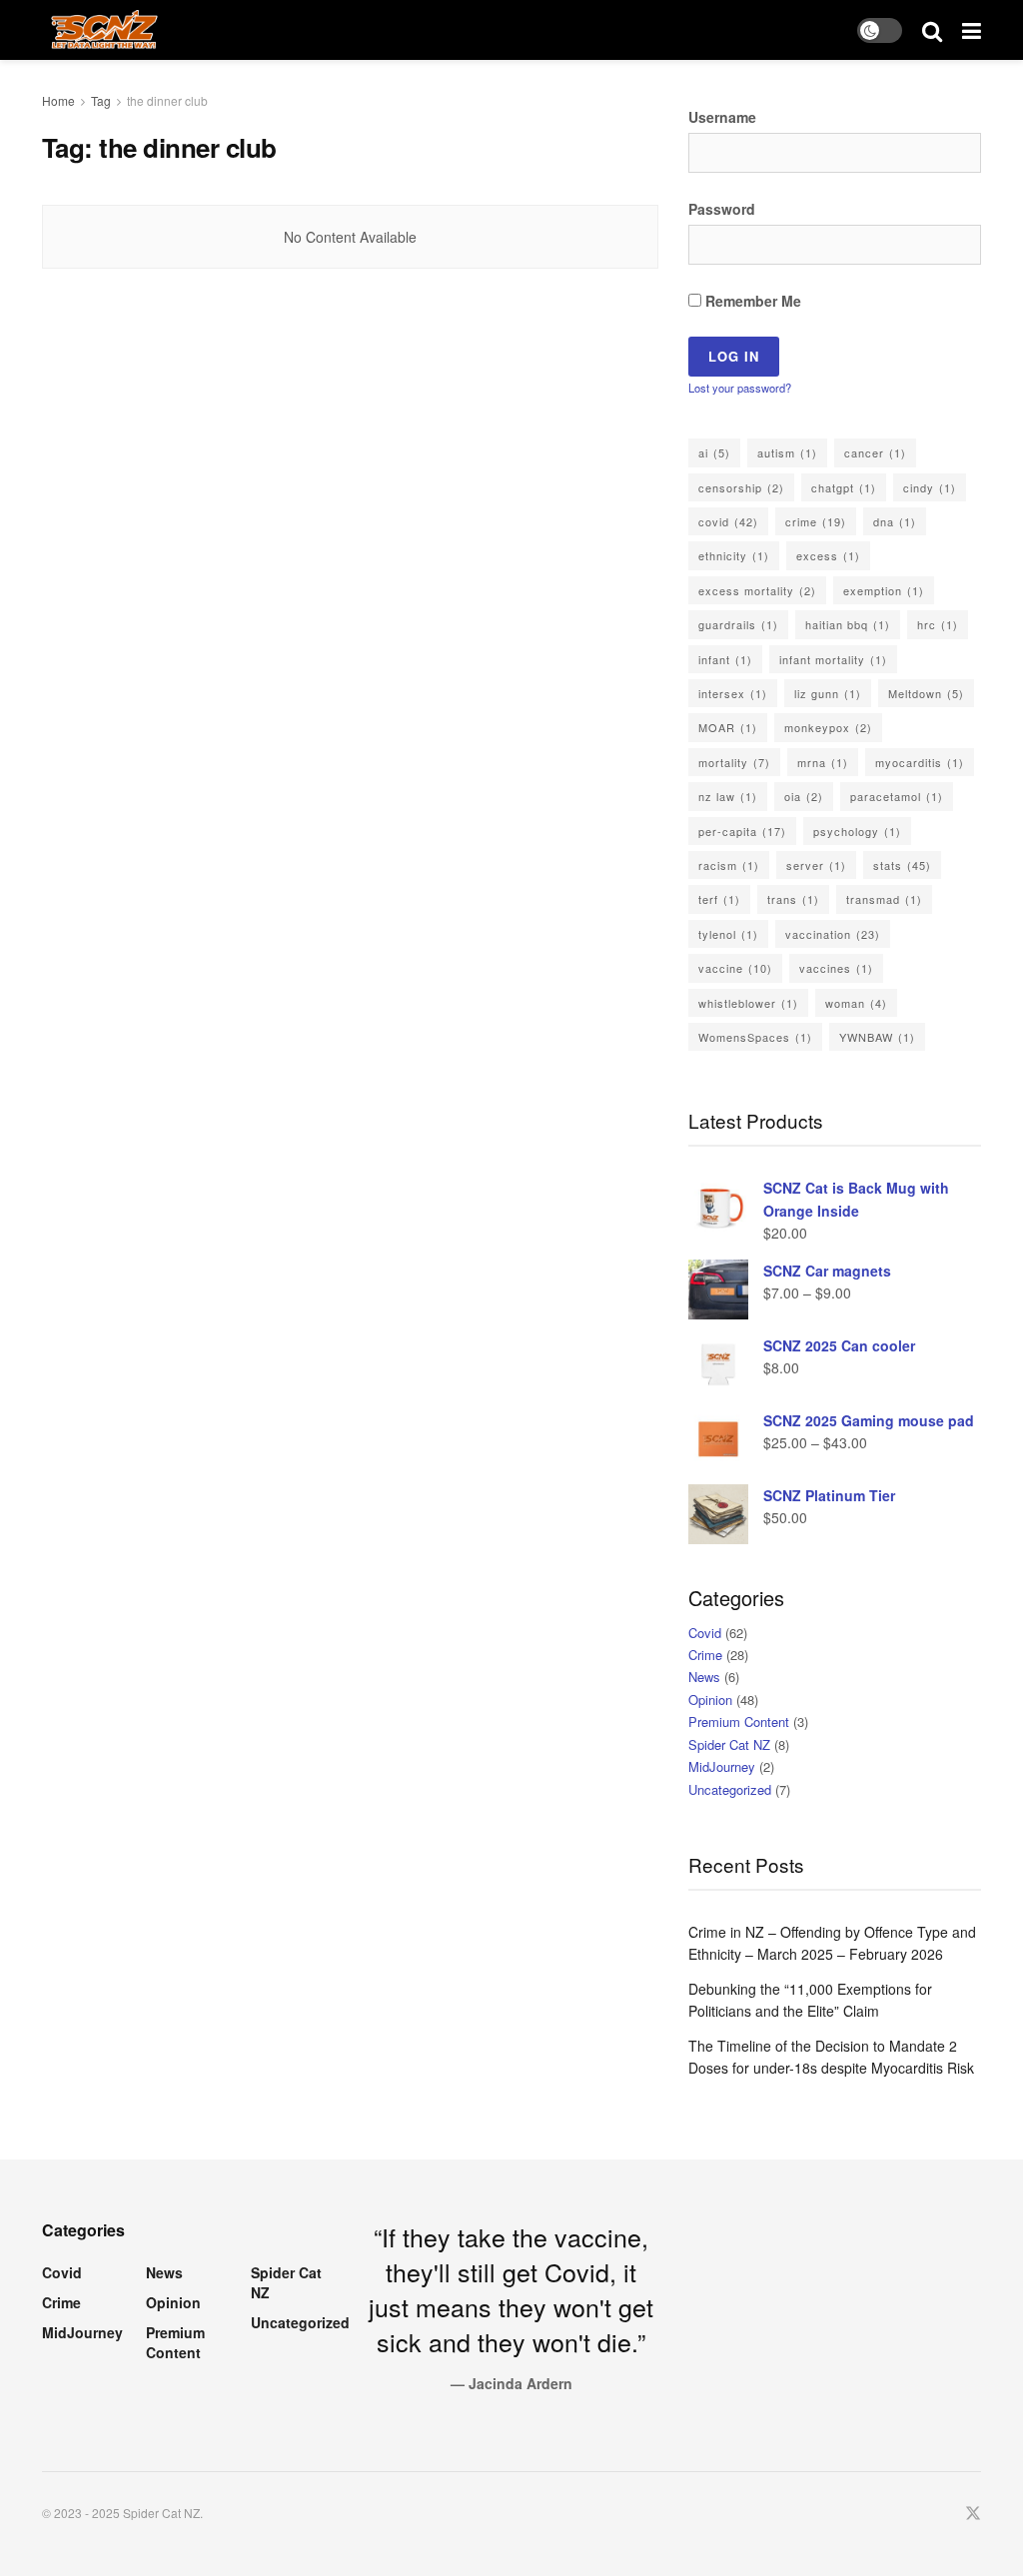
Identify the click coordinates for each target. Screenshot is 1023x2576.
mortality (734, 762)
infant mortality (833, 659)
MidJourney (722, 1766)
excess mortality (757, 590)
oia (804, 796)
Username (722, 117)
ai (714, 452)
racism (729, 865)
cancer (875, 452)
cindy (930, 487)
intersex (733, 693)
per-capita (742, 831)
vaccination (833, 934)
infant (725, 659)
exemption (884, 590)
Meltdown (926, 693)
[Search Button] (932, 30)
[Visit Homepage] (104, 30)
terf (719, 899)
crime (816, 521)
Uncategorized (730, 1789)
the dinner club (167, 100)
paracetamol (897, 796)
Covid (705, 1633)
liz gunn (828, 693)
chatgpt (844, 487)
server (816, 865)
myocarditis (920, 762)
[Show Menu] (972, 30)
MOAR (728, 727)
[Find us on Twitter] (973, 2514)
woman (856, 1003)
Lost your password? (740, 388)
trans (793, 899)
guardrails (738, 624)
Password (722, 209)
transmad (884, 899)
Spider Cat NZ (729, 1744)
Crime (705, 1655)
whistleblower (748, 1003)
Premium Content (739, 1721)
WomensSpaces (755, 1037)
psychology (857, 831)
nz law (728, 796)
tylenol (728, 934)
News (704, 1677)
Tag (101, 100)
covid (728, 521)
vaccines (836, 968)
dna (895, 521)
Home (58, 100)
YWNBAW (877, 1037)
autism (787, 452)
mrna (823, 762)
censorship (741, 487)
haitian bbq (848, 624)
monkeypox (828, 727)
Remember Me (751, 301)
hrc (938, 624)
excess (828, 555)
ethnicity (734, 555)
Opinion (710, 1700)
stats (902, 865)
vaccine (735, 968)
